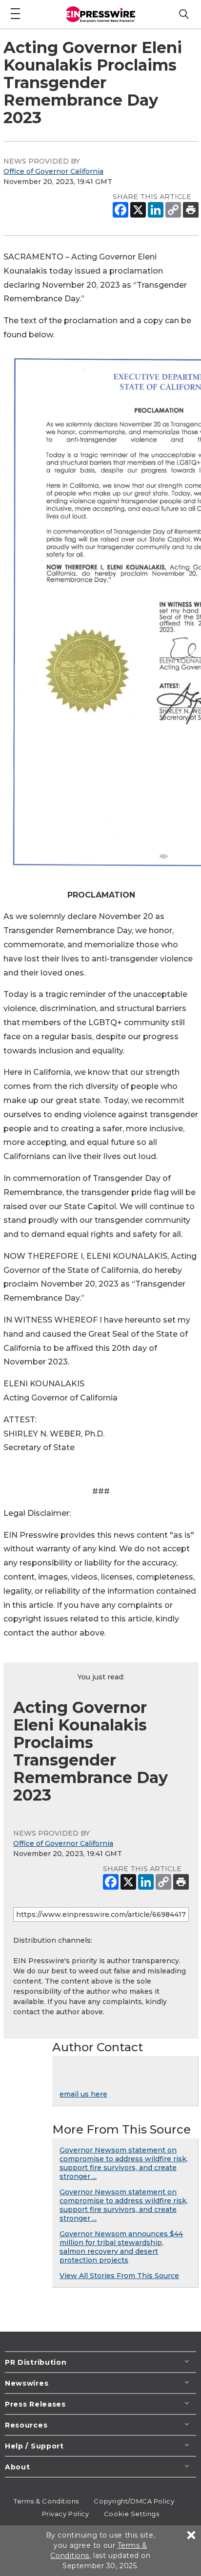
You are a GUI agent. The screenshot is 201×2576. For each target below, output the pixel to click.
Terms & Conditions (46, 2501)
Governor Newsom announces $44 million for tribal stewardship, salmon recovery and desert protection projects (121, 2247)
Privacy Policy (66, 2514)
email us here (83, 2094)
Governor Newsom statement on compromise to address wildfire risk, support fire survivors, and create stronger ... (124, 2163)
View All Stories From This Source (119, 2276)
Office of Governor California (53, 171)
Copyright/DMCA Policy (134, 2501)
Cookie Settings (131, 2514)
